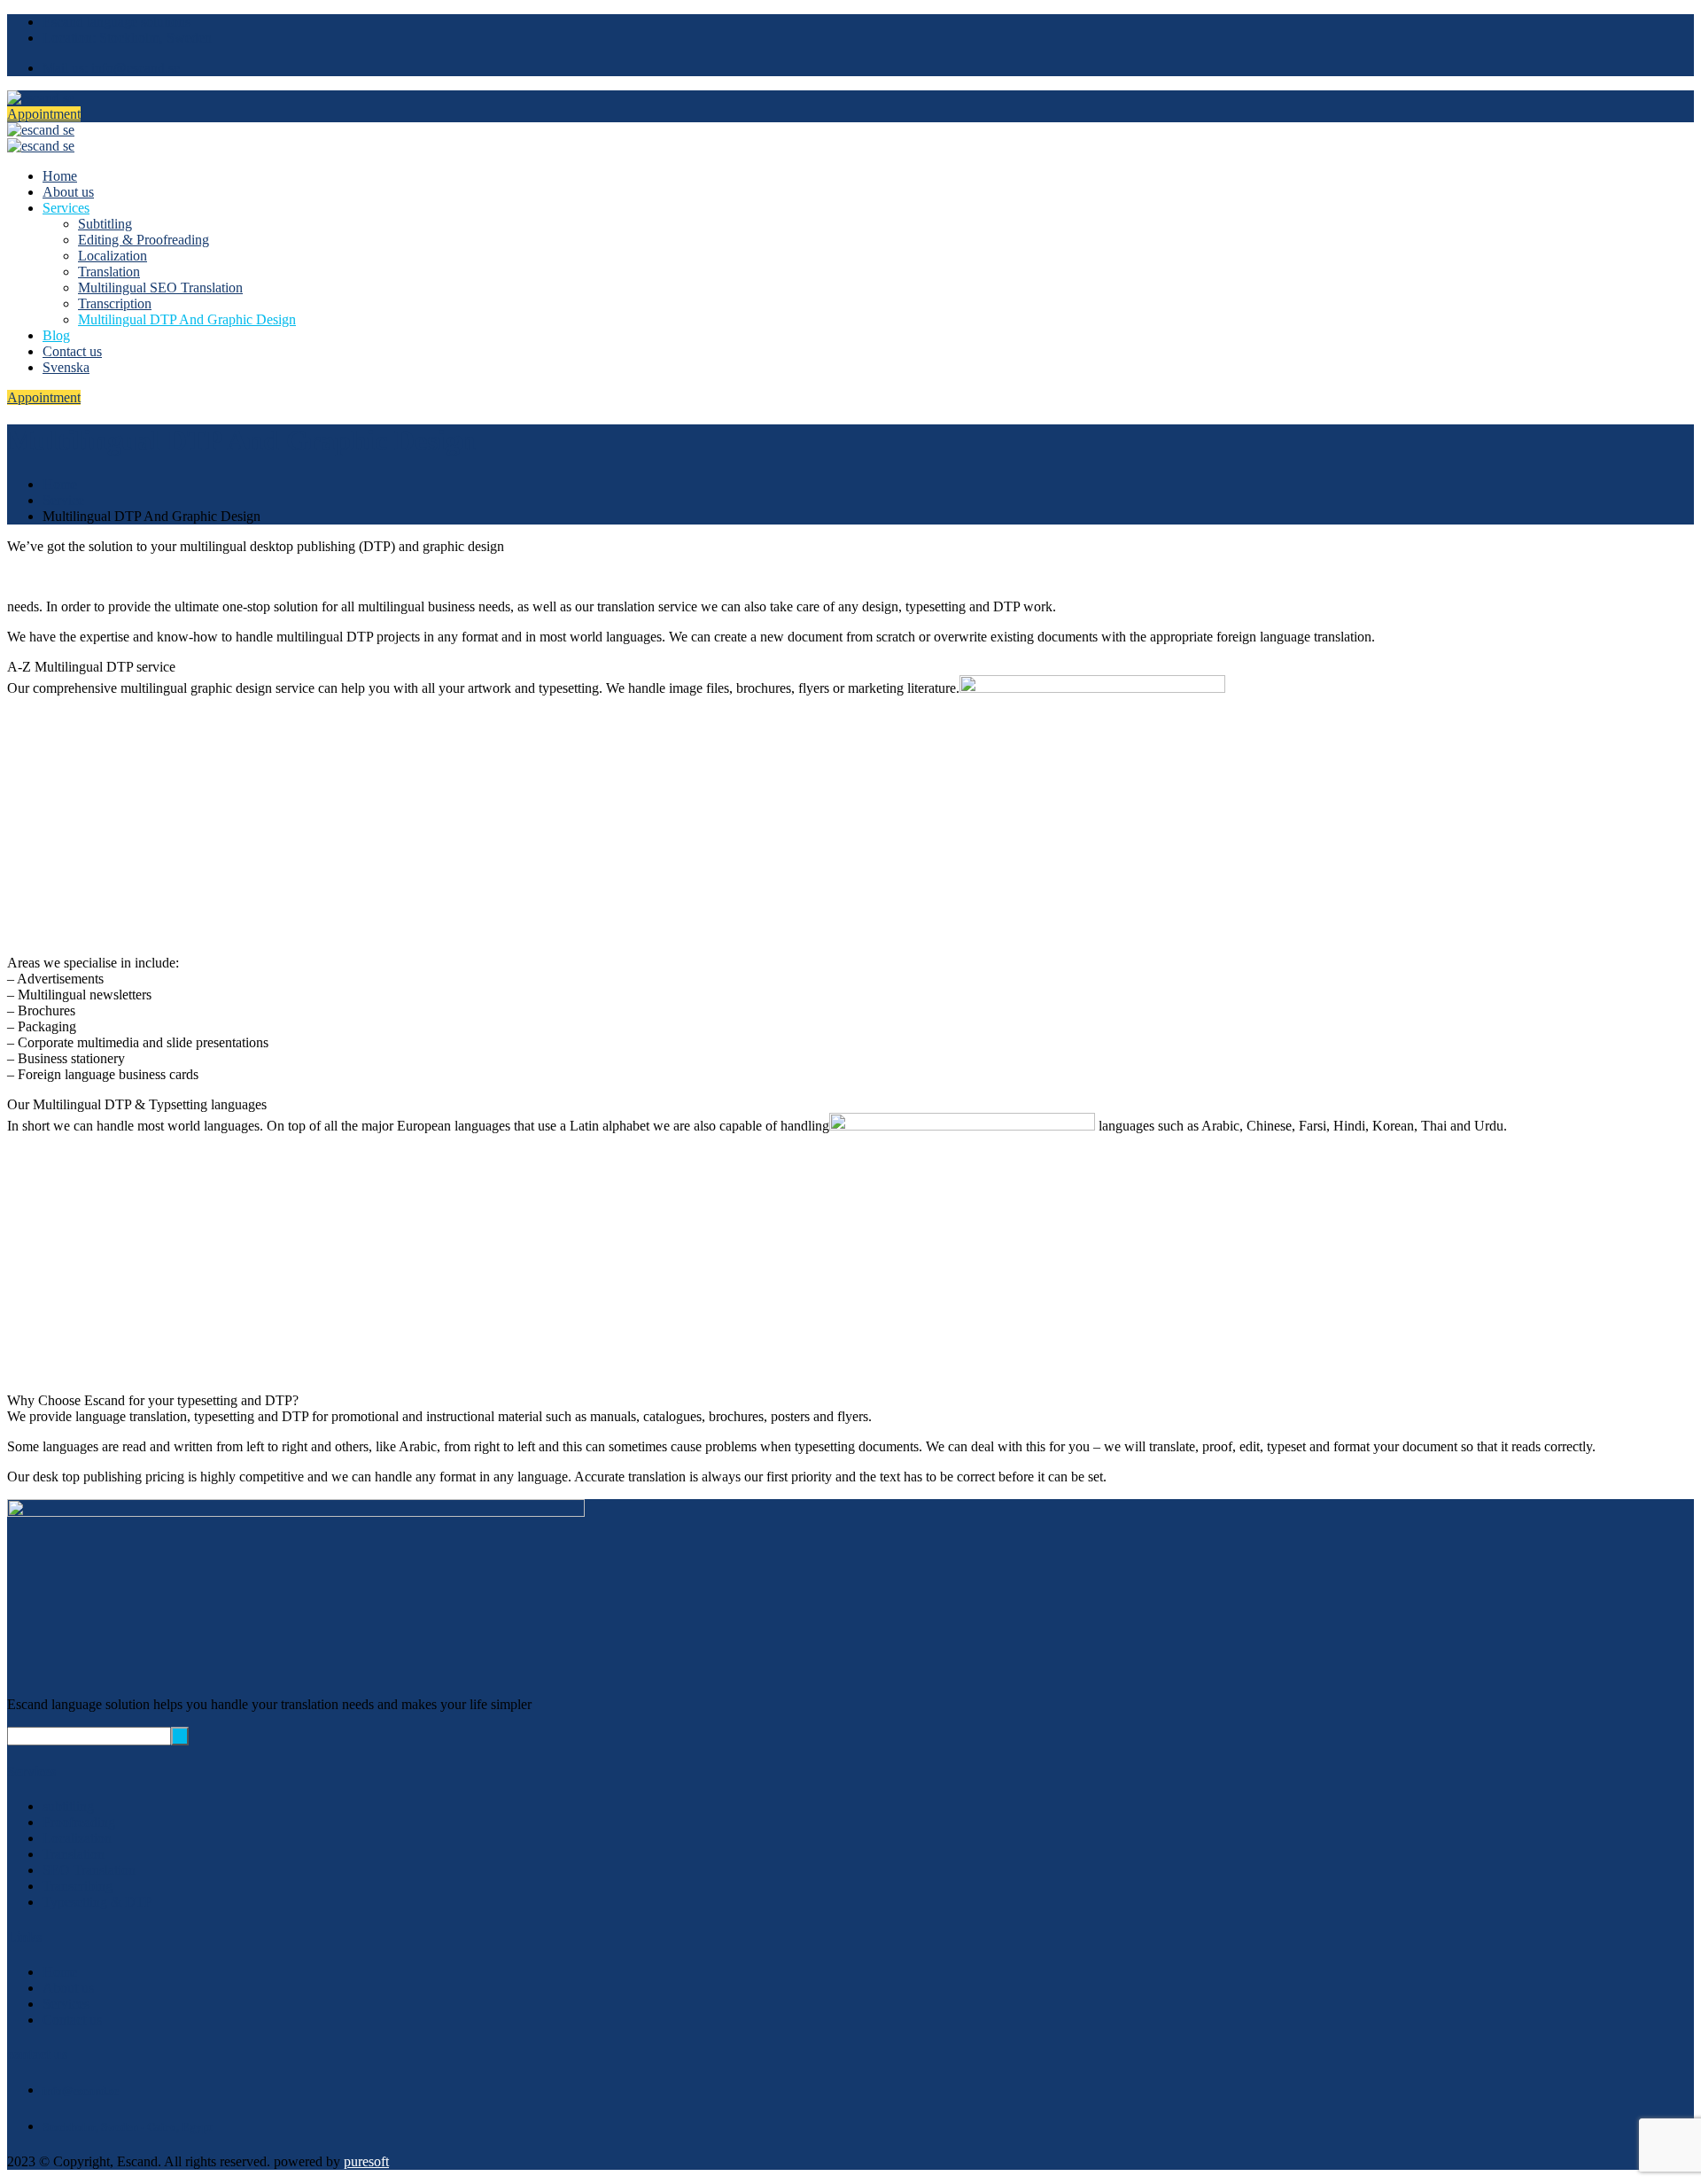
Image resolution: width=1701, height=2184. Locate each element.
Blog (56, 335)
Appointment (44, 114)
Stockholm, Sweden (127, 38)
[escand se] (41, 98)
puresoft (366, 2161)
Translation (109, 272)
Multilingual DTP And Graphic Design (187, 319)
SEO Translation (89, 1870)
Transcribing (78, 1886)
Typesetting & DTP (97, 1902)
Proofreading (79, 1822)
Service (63, 500)
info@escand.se (111, 68)
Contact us (72, 351)
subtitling (68, 1806)
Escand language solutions (117, 22)
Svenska (66, 367)
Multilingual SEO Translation (160, 288)
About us (68, 192)
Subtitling (105, 224)
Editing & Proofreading (144, 240)
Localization (113, 256)
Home (60, 176)
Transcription (115, 303)
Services (66, 208)
